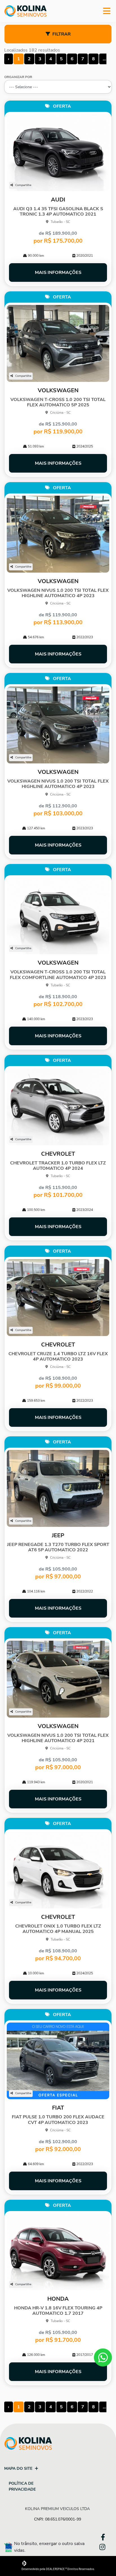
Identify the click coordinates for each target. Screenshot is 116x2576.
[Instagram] (101, 2547)
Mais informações (58, 273)
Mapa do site (18, 2468)
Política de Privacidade (22, 2486)
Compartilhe (23, 185)
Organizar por (18, 77)
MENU (107, 11)
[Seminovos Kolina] (25, 11)
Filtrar (62, 34)
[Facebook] (101, 2536)
